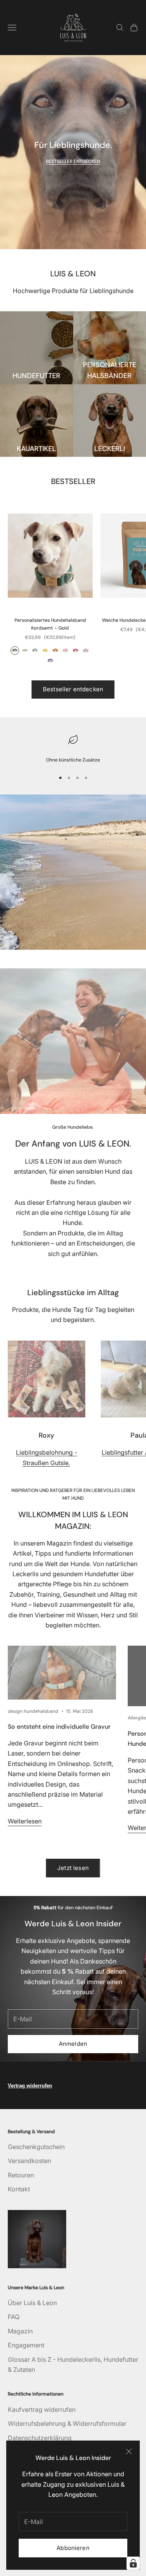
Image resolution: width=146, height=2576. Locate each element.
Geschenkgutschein (36, 2147)
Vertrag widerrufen (30, 2086)
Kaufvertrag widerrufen (42, 2409)
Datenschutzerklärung (40, 2438)
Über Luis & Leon (32, 2303)
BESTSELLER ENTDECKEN (73, 161)
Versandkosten (29, 2161)
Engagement (26, 2345)
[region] (73, 748)
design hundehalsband (33, 1711)
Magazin (20, 2331)
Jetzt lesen (73, 1868)
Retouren (21, 2175)
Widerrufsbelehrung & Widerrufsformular (67, 2423)
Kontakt (19, 2189)
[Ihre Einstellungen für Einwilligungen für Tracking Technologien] (133, 2563)
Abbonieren (73, 2548)
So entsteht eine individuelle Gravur (59, 1727)
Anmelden (73, 2044)
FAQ (14, 2317)
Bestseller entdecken (73, 689)
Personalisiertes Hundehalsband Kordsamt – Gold (50, 624)
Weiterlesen (25, 1821)
